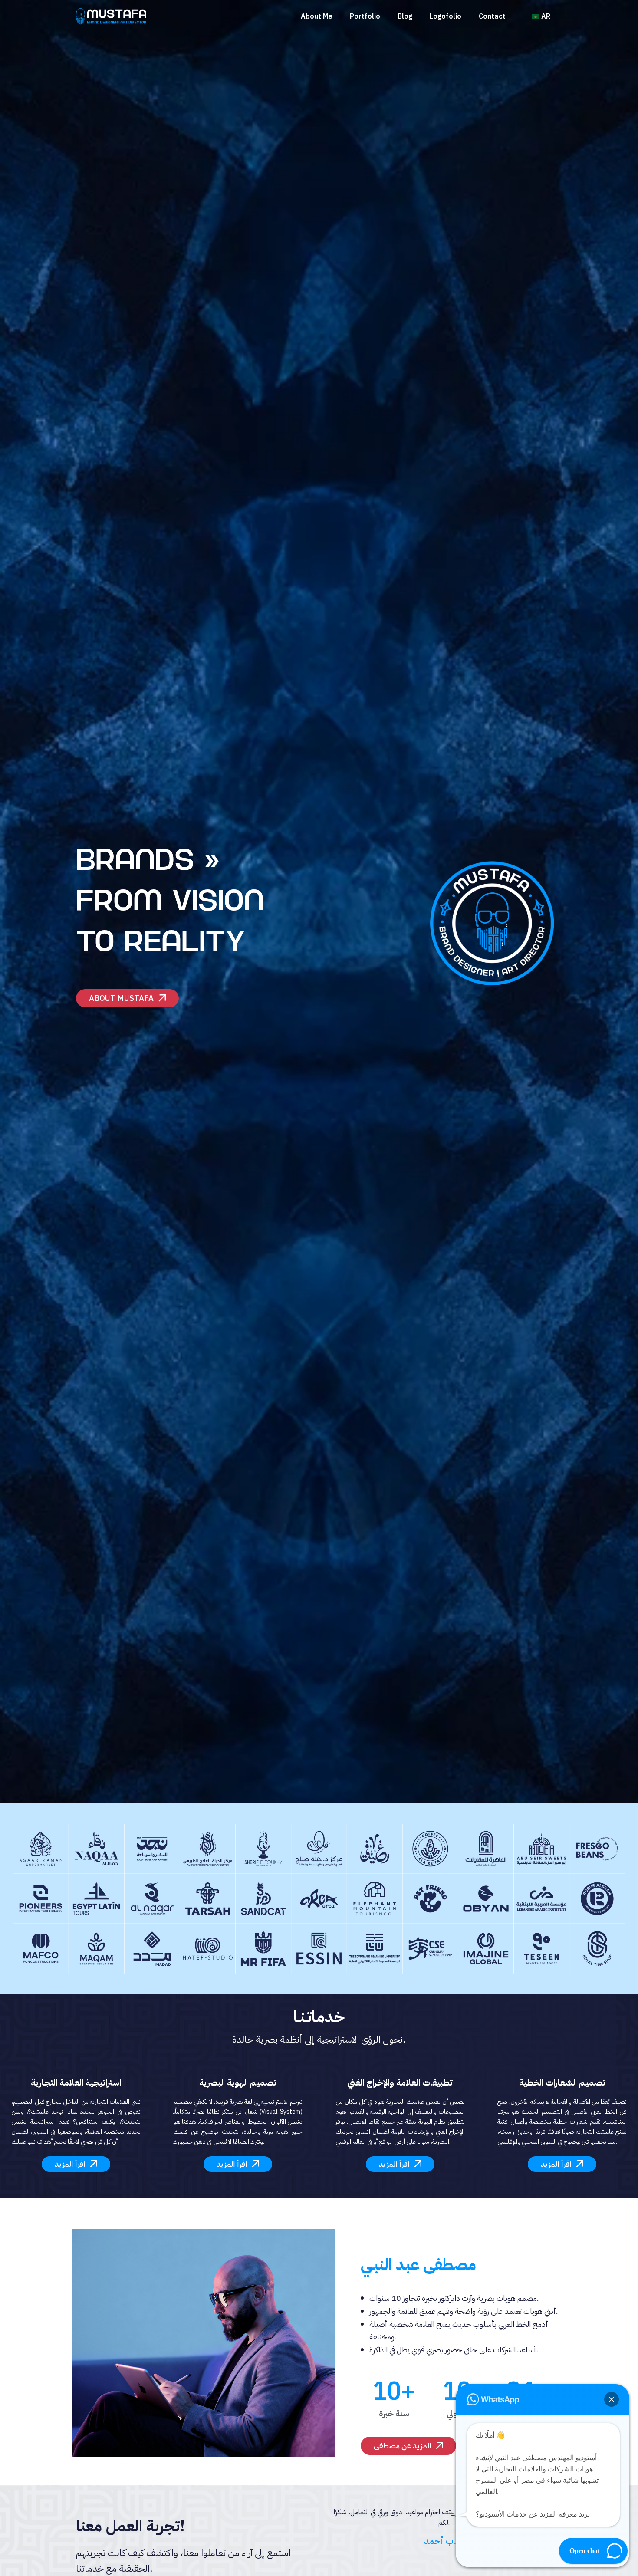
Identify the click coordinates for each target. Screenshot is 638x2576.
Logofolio (446, 16)
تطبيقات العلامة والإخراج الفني (400, 2083)
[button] (612, 2399)
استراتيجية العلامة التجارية (76, 2083)
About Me (317, 16)
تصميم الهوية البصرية (238, 2083)
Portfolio (365, 16)
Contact (492, 16)
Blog (405, 16)
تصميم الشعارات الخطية (562, 2083)
